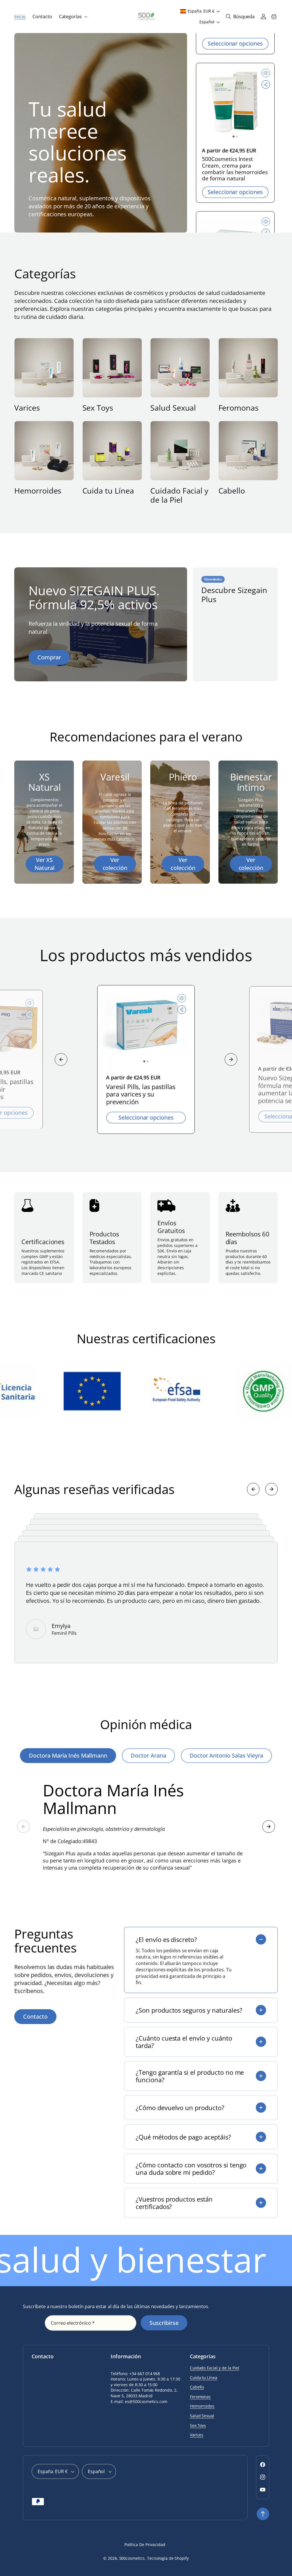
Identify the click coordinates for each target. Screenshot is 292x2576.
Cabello (232, 491)
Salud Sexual (173, 408)
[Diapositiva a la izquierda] (61, 1059)
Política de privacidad (145, 2545)
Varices (27, 408)
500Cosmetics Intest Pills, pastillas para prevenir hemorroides (234, 169)
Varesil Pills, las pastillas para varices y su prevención (141, 1094)
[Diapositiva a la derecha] (231, 1059)
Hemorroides (38, 491)
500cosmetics (132, 2558)
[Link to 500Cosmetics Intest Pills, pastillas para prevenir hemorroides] (235, 105)
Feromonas (239, 408)
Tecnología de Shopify (168, 2558)
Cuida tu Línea (108, 491)
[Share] (266, 88)
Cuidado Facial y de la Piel (179, 495)
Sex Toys (98, 408)
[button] (73, 17)
